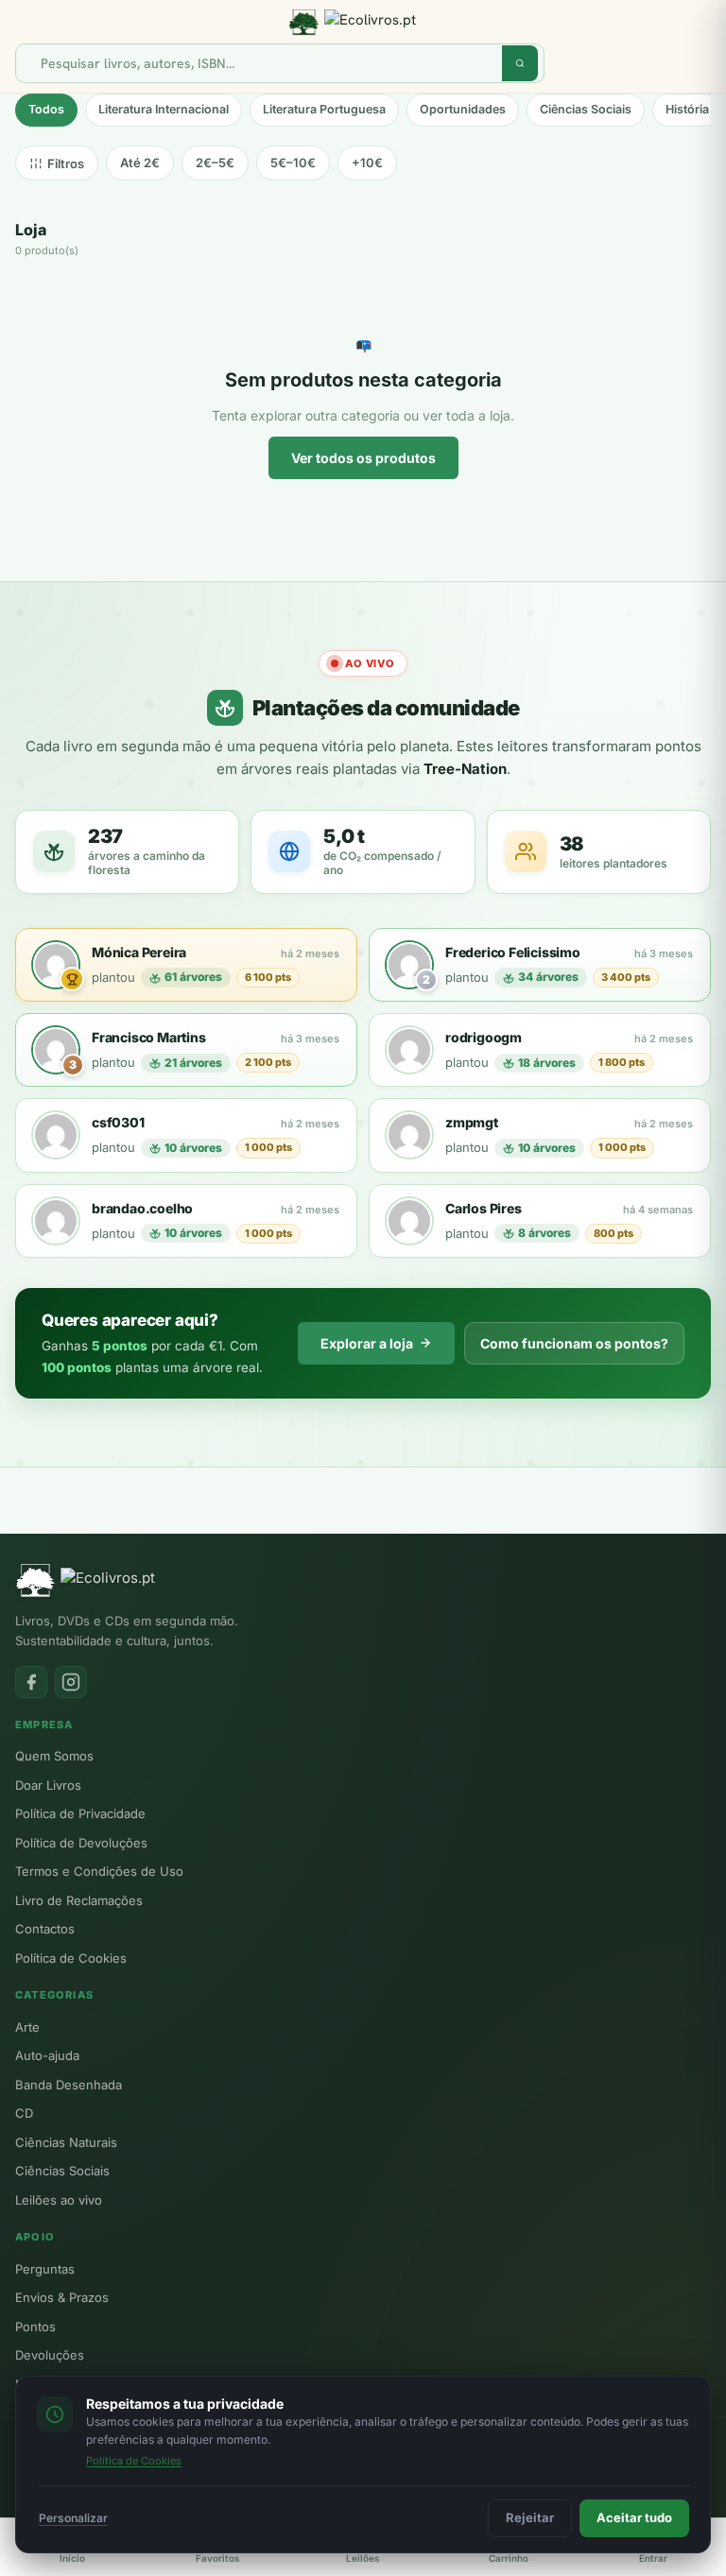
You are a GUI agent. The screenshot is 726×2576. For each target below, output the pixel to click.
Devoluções (50, 2355)
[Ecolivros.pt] (363, 23)
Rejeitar (530, 2517)
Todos (46, 109)
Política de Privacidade (80, 1813)
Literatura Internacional (164, 109)
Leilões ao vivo (59, 2200)
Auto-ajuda (47, 2055)
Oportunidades (463, 109)
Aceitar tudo (634, 2517)
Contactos (45, 1929)
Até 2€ (140, 163)
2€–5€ (215, 163)
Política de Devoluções (81, 1843)
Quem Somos (54, 1756)
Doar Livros (48, 1785)
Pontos (35, 2327)
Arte (27, 2027)
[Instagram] (71, 1682)
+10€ (367, 163)
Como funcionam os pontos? (574, 1343)
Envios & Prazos (62, 2297)
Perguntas (45, 2269)
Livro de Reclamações (79, 1900)
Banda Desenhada (69, 2085)
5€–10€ (293, 163)
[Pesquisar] (520, 63)
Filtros (66, 163)
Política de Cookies (71, 1958)
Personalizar (73, 2518)
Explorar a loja (367, 1343)
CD (24, 2113)
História (687, 109)
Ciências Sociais (586, 109)
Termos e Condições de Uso (99, 1871)
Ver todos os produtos (363, 458)
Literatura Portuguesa (324, 109)
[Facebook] (31, 1682)
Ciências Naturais (66, 2142)
